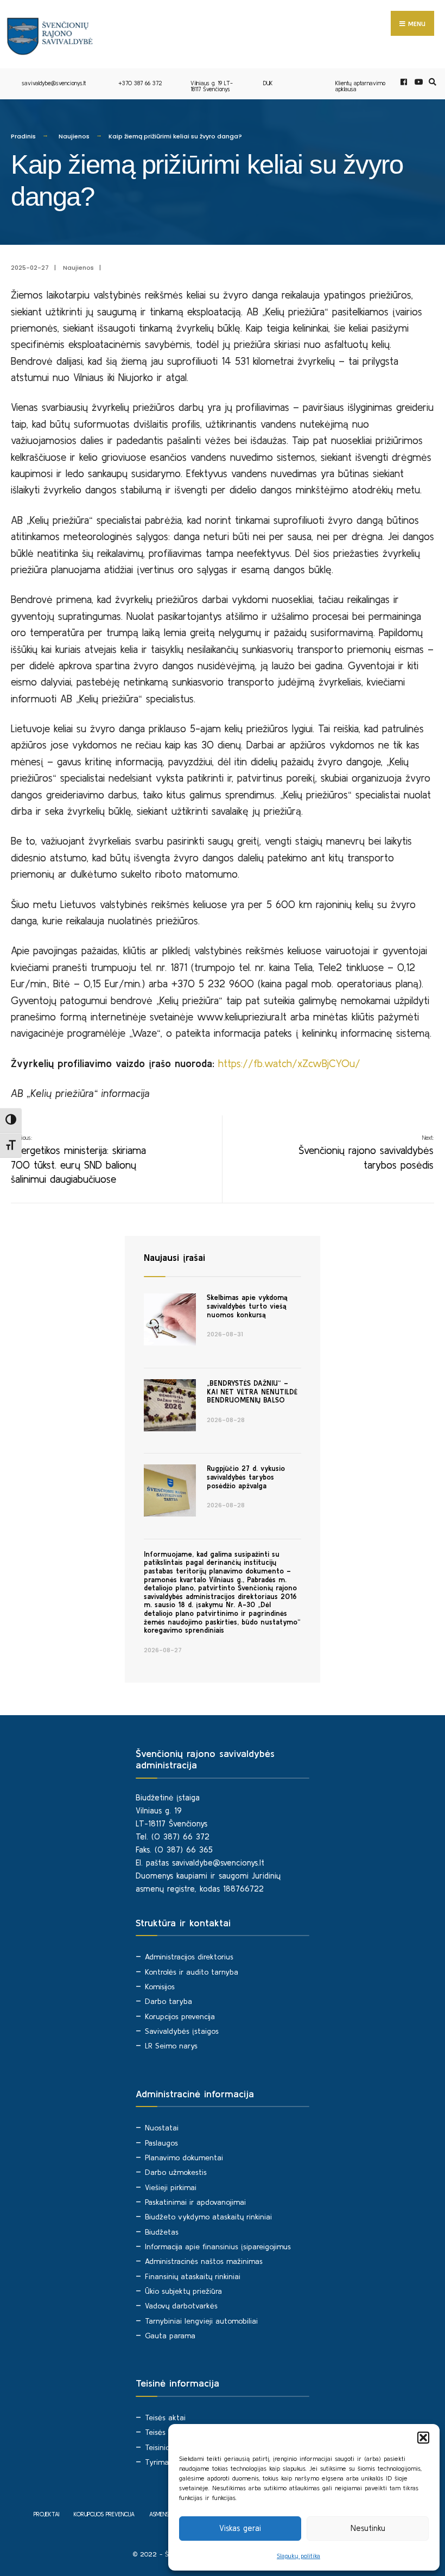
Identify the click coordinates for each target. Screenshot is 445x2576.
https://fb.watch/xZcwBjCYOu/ (289, 1063)
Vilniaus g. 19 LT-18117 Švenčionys (212, 86)
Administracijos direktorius (189, 1957)
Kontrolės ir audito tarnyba (192, 1972)
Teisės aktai (165, 2418)
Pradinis (23, 136)
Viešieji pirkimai (171, 2187)
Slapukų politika (298, 2556)
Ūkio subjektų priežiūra (183, 2291)
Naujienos (74, 136)
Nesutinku (368, 2528)
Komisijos (160, 1987)
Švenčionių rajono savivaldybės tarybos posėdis (366, 1153)
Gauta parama (170, 2336)
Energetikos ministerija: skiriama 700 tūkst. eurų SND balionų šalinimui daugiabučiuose (78, 1160)
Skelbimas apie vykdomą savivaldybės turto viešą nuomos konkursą (247, 1306)
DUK (268, 83)
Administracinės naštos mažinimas (204, 2261)
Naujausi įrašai (174, 1257)
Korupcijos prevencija (180, 2016)
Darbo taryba (169, 2001)
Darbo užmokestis (176, 2172)
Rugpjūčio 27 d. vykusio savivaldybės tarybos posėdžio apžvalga (246, 1477)
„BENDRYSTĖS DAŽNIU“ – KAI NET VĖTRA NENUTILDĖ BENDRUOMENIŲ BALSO (252, 1392)
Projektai (46, 2514)
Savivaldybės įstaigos (182, 2031)
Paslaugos (161, 2143)
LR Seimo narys (171, 2046)
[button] (423, 2438)
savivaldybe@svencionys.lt (54, 83)
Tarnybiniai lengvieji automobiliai (201, 2321)
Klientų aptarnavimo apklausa (360, 86)
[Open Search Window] (431, 82)
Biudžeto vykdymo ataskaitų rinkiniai (208, 2217)
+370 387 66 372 (140, 83)
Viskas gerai (240, 2528)
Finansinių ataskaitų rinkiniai (193, 2276)
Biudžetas (162, 2232)
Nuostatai (162, 2128)
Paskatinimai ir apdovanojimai (195, 2202)
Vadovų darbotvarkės (181, 2306)
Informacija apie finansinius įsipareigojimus (218, 2247)
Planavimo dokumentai (184, 2158)
